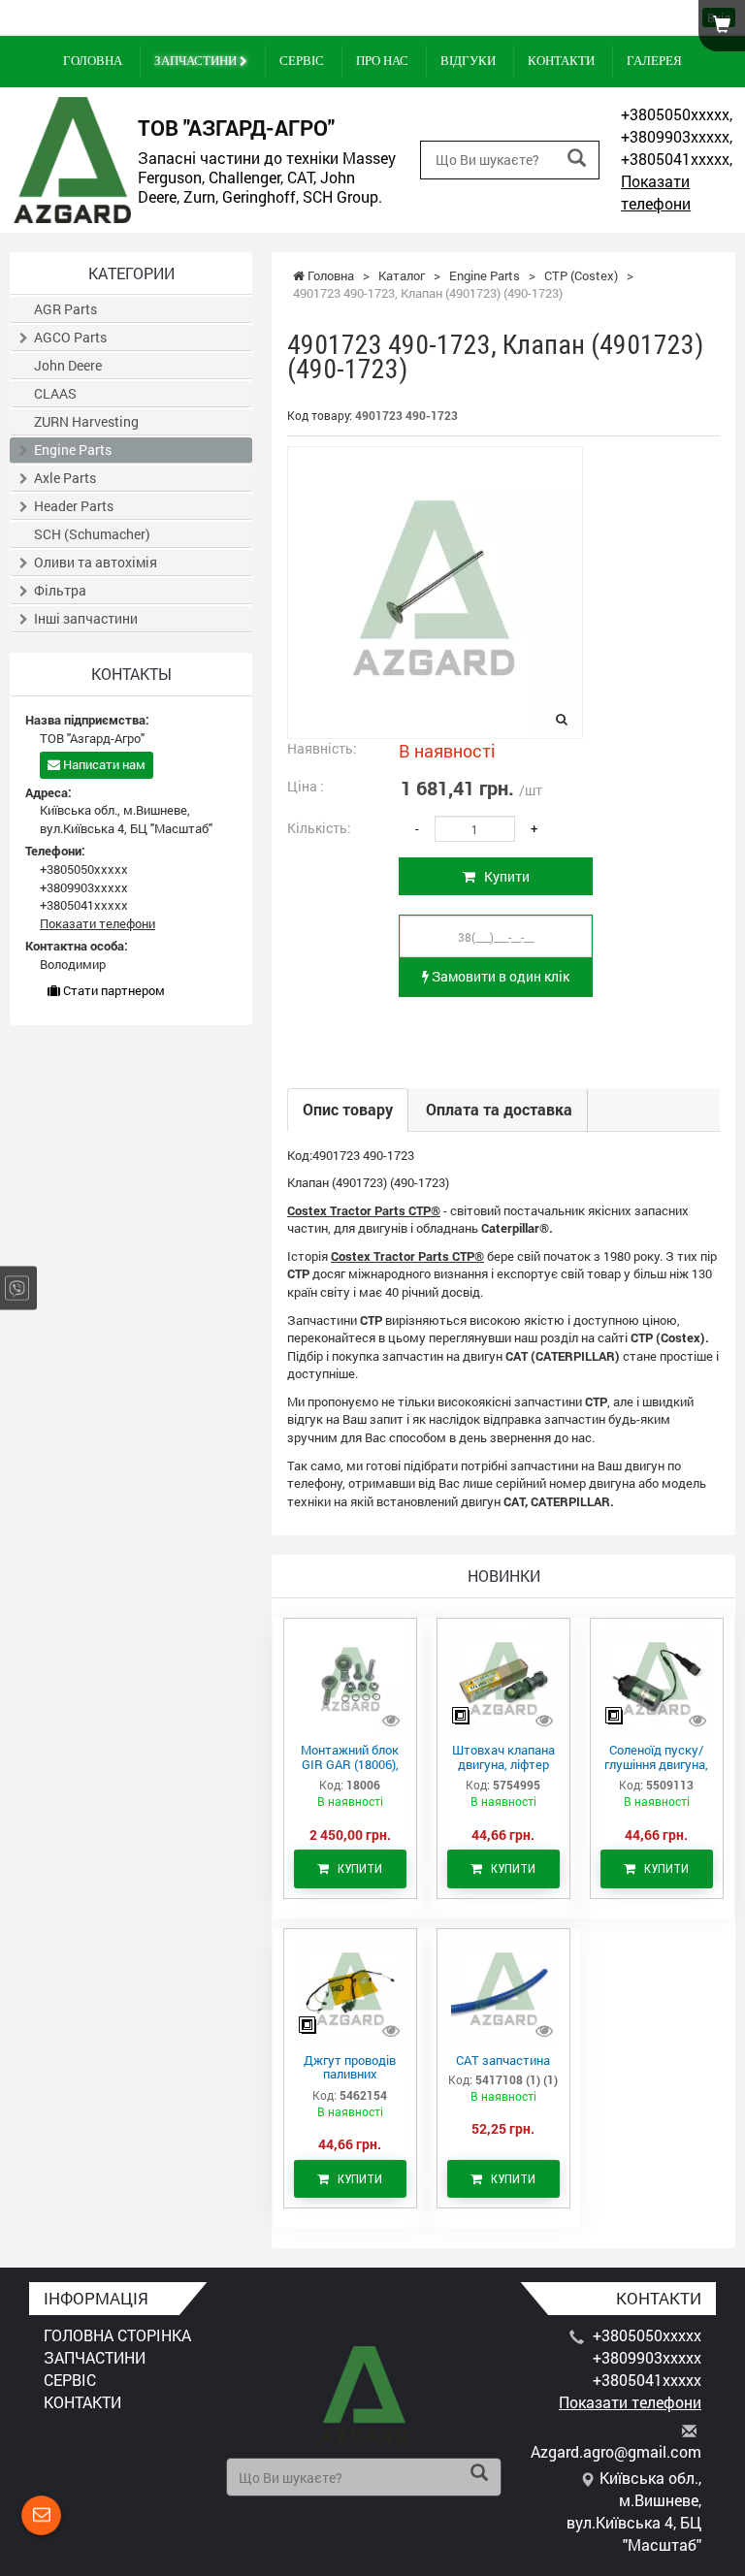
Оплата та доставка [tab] (499, 1109)
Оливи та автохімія (96, 562)
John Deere (68, 365)
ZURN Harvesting (86, 421)
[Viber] (17, 1288)
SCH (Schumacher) (92, 534)
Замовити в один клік (499, 976)
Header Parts (74, 506)
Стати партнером (113, 990)
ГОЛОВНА (93, 61)
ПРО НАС (382, 61)
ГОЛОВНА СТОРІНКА (117, 2335)
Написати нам (103, 764)
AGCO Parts (70, 337)
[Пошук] (577, 159)
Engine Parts (73, 450)
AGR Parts (65, 309)
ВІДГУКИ (468, 61)
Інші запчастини (86, 618)
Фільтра (60, 590)
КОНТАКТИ (561, 61)
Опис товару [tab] (348, 1109)
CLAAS (55, 393)
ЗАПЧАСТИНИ (197, 61)
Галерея (654, 61)
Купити (502, 876)
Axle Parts (65, 478)
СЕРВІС (302, 61)
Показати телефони (656, 192)
